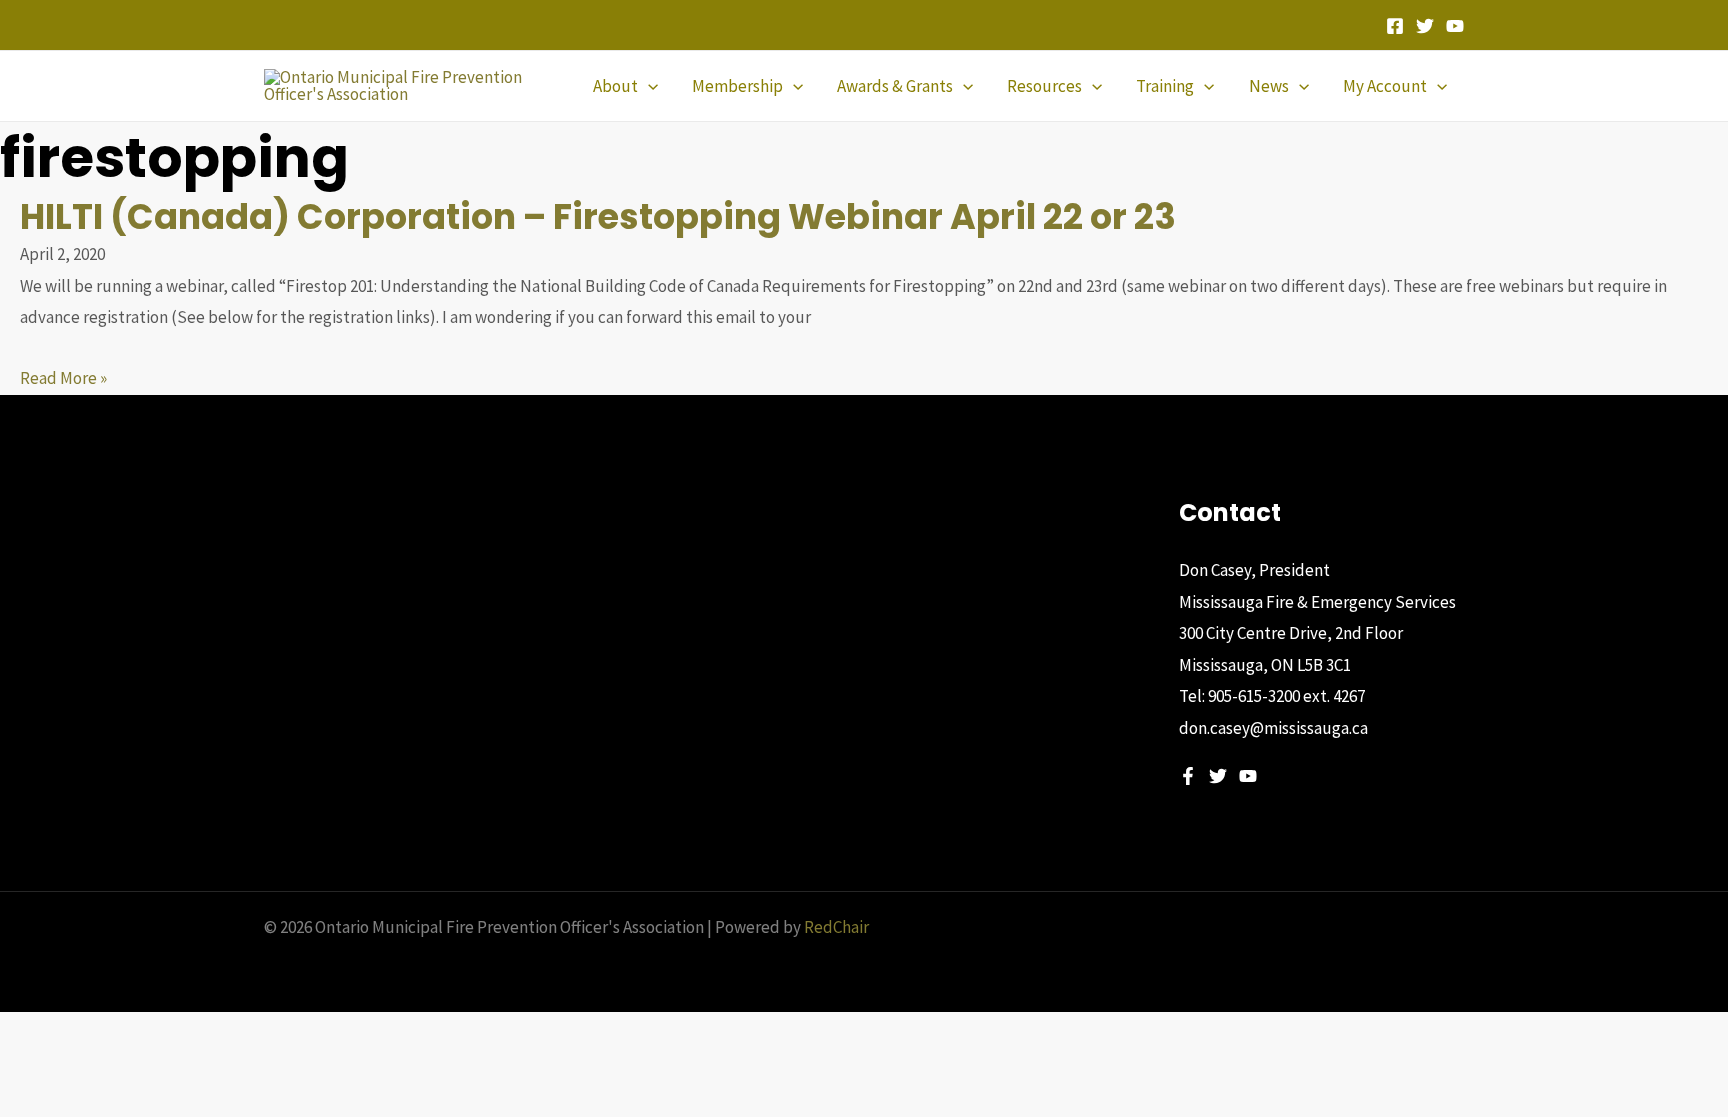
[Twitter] (1425, 26)
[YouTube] (1455, 26)
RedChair (836, 927)
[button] (648, 86)
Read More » (63, 378)
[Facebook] (1395, 26)
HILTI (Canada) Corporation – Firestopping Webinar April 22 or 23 (598, 216)
